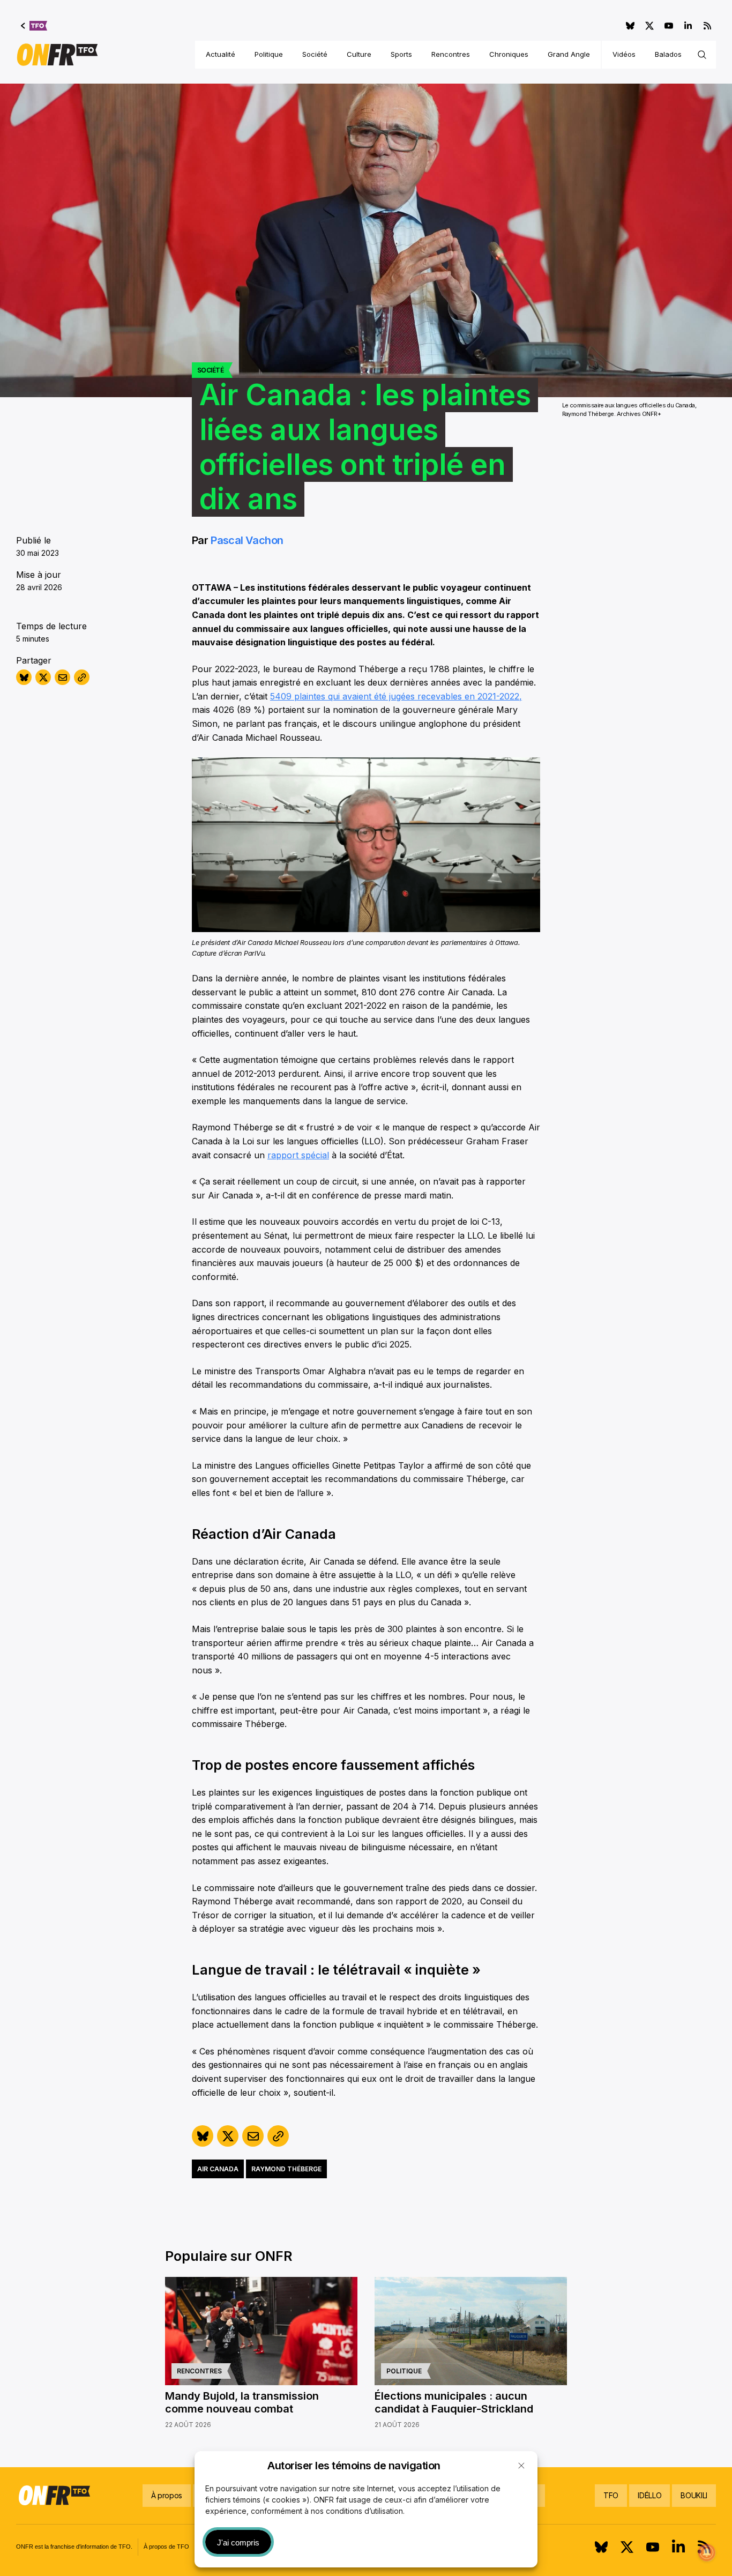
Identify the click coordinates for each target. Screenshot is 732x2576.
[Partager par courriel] (62, 677)
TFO (611, 2495)
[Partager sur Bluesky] (24, 677)
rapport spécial (298, 1155)
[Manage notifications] (707, 2552)
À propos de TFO (166, 2547)
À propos (167, 2495)
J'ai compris (238, 2543)
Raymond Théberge (286, 2169)
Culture (359, 54)
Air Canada (218, 2169)
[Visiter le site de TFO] (34, 26)
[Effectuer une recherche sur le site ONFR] (702, 55)
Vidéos (624, 54)
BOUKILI (694, 2495)
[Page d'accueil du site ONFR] (57, 55)
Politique (269, 54)
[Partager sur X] (43, 677)
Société (315, 54)
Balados (668, 54)
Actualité (221, 54)
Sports (401, 54)
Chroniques (509, 54)
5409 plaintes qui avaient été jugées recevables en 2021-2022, (396, 696)
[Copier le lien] (82, 677)
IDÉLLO (649, 2495)
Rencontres (451, 54)
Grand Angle (569, 54)
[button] (521, 2466)
